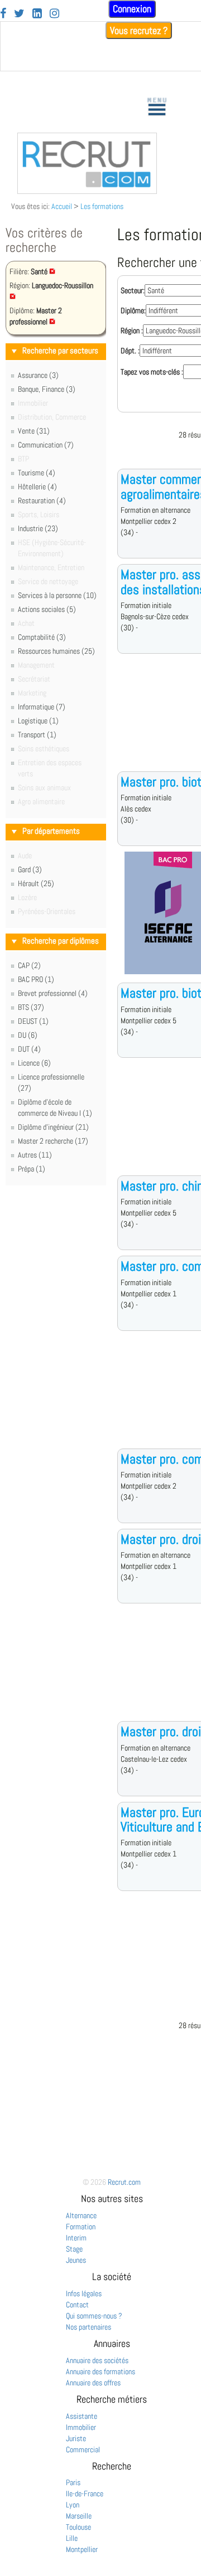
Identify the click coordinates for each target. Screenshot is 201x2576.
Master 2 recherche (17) (53, 1141)
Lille (72, 2538)
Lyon (73, 2505)
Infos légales (84, 2293)
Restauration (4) (42, 500)
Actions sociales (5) (47, 609)
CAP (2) (29, 965)
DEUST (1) (33, 1021)
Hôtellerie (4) (37, 487)
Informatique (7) (42, 707)
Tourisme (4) (37, 473)
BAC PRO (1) (36, 979)
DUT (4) (29, 1049)
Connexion (132, 9)
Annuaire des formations (100, 2371)
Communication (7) (46, 445)
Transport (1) (37, 735)
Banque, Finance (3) (47, 389)
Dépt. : (130, 351)
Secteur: (133, 290)
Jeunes (76, 2260)
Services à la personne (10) (57, 595)
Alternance (81, 2215)
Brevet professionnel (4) (53, 993)
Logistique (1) (38, 721)
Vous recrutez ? (139, 30)
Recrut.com (124, 2182)
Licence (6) (34, 1063)
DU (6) (28, 1035)
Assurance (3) (38, 375)
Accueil (62, 206)
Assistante (82, 2416)
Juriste (76, 2438)
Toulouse (78, 2527)
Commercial (83, 2449)
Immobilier (81, 2427)
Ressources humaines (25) (56, 651)
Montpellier (82, 2549)
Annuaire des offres (93, 2383)
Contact (77, 2305)
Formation (81, 2227)
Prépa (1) (32, 1169)
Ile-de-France (85, 2494)
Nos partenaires (88, 2327)
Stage (74, 2249)
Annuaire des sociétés (97, 2360)
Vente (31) (34, 431)
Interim (76, 2238)
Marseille (79, 2516)
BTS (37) (31, 1007)
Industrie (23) (38, 528)
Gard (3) (30, 869)
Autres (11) (35, 1155)
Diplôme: (133, 310)
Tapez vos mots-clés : (152, 372)
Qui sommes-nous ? (94, 2316)
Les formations (102, 206)
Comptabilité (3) (42, 637)
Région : (132, 330)
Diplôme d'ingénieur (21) (53, 1127)
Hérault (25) (36, 883)
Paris (73, 2482)
